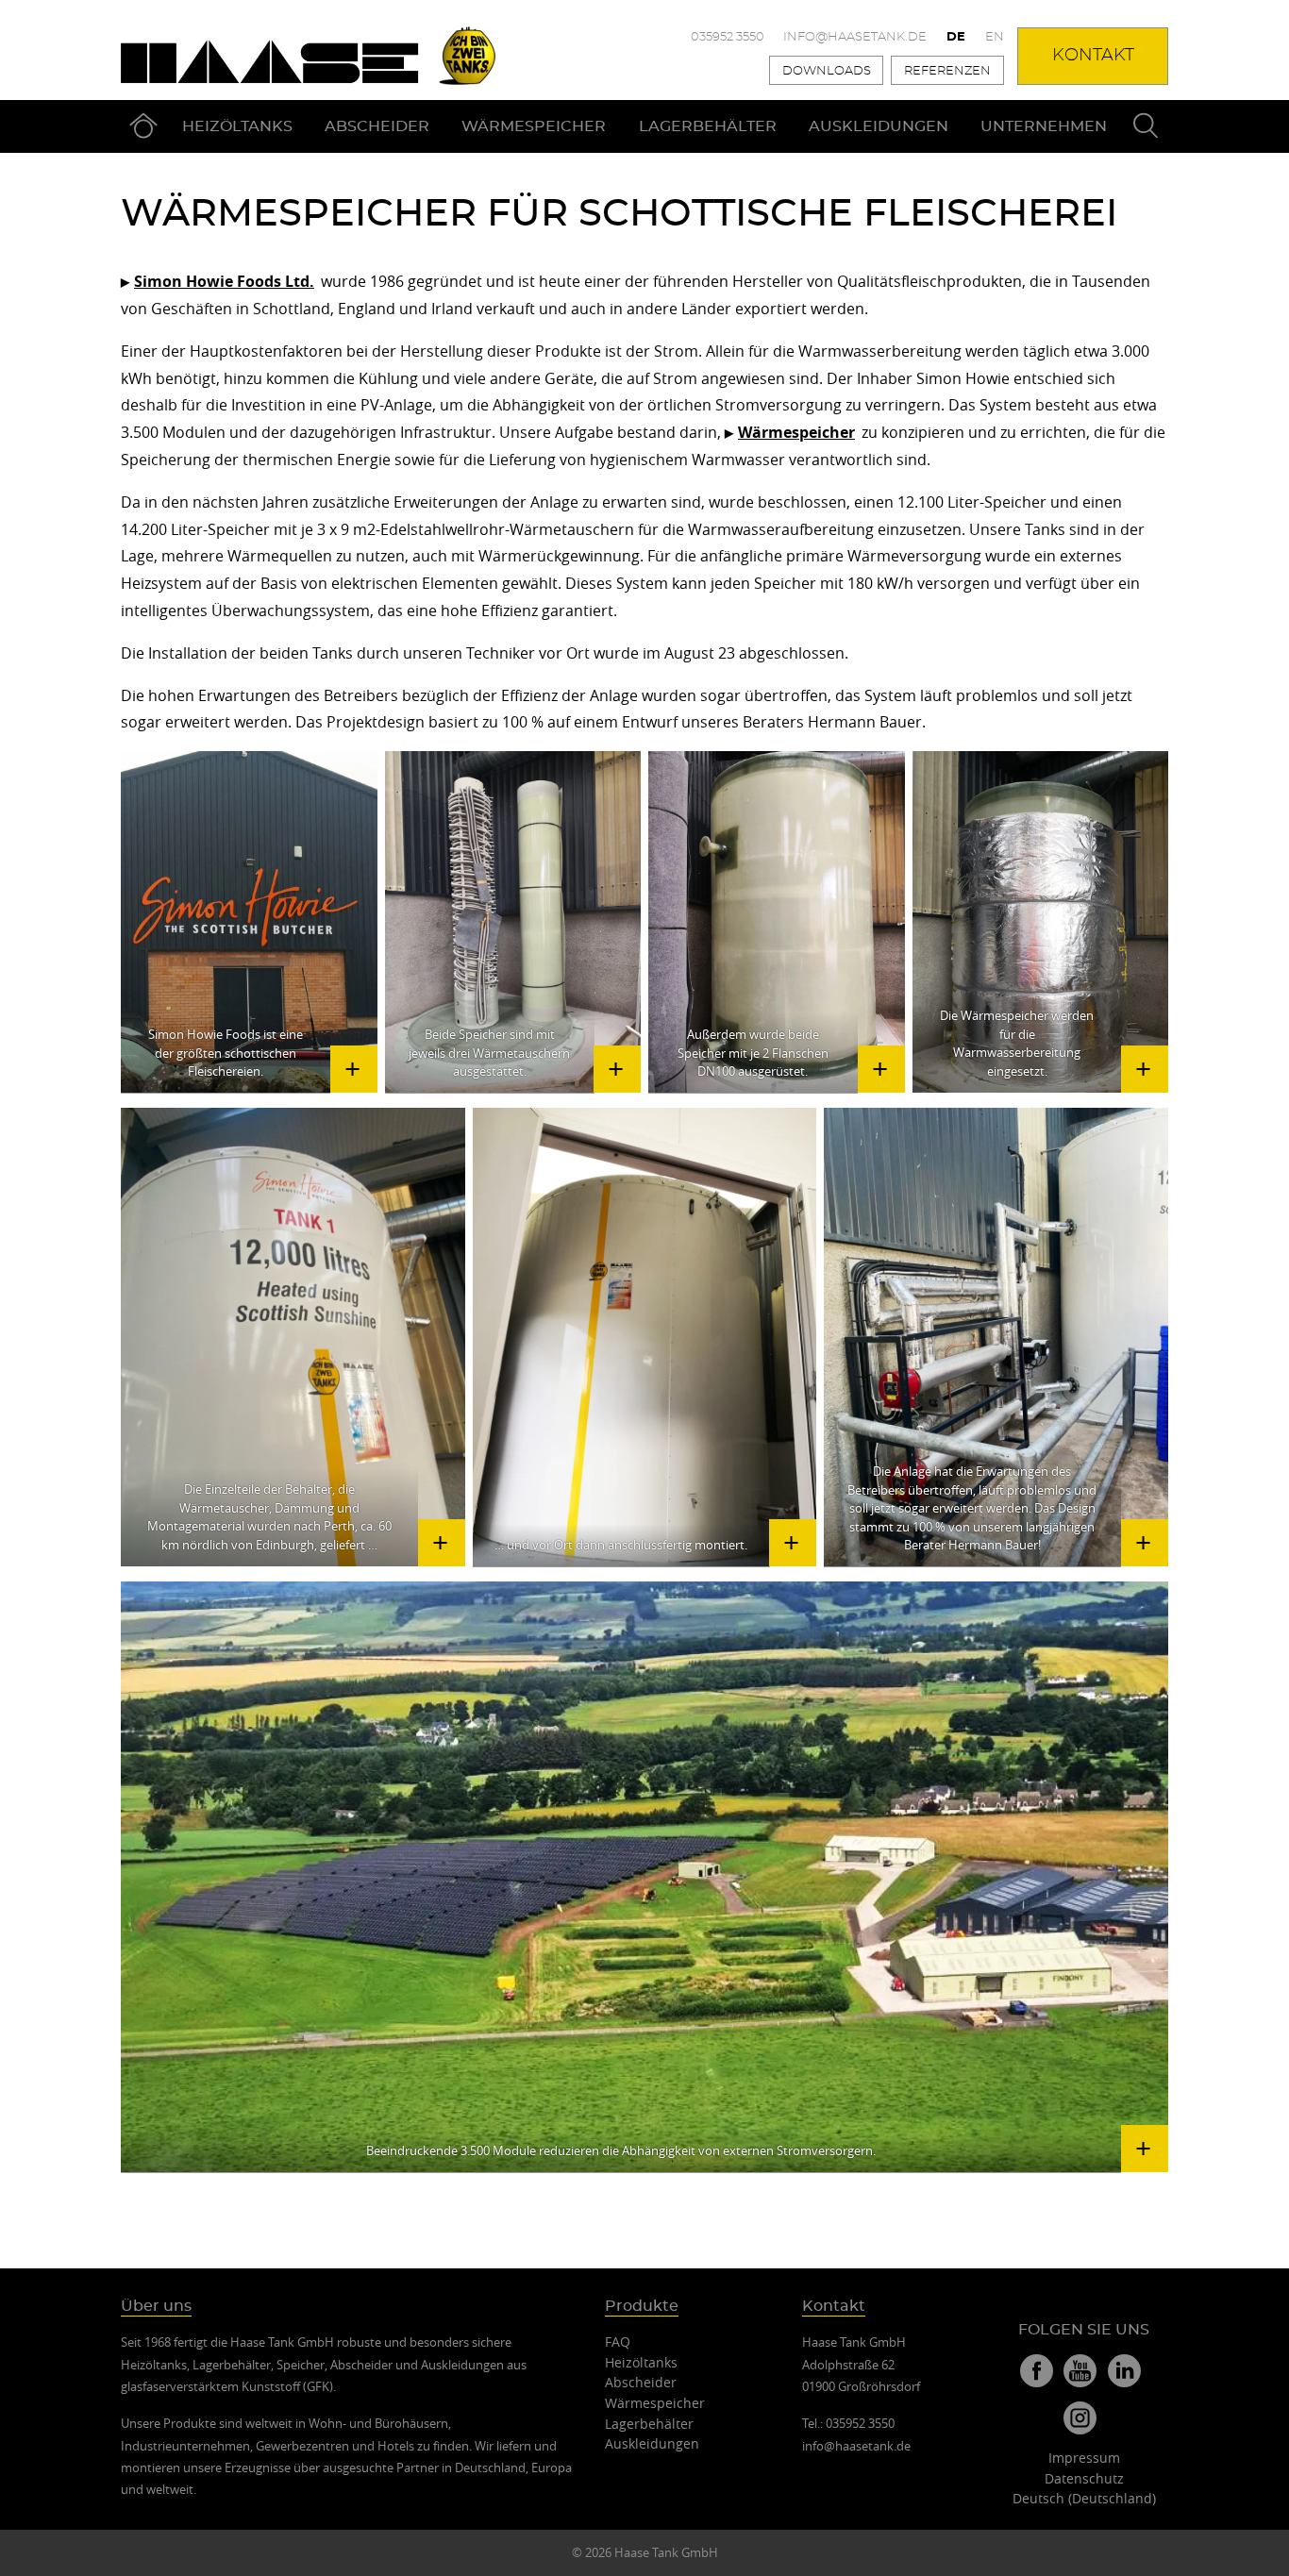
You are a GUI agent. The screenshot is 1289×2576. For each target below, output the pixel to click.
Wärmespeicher (534, 126)
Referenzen (947, 71)
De (956, 37)
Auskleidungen (879, 126)
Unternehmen (1044, 126)
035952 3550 (728, 37)
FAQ (618, 2342)
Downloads (827, 71)
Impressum (1084, 2458)
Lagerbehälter (708, 126)
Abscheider (377, 126)
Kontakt (1093, 56)
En (995, 37)
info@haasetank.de (855, 37)
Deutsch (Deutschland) (1084, 2498)
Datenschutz (1084, 2478)
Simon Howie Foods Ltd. (224, 281)
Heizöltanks (237, 126)
